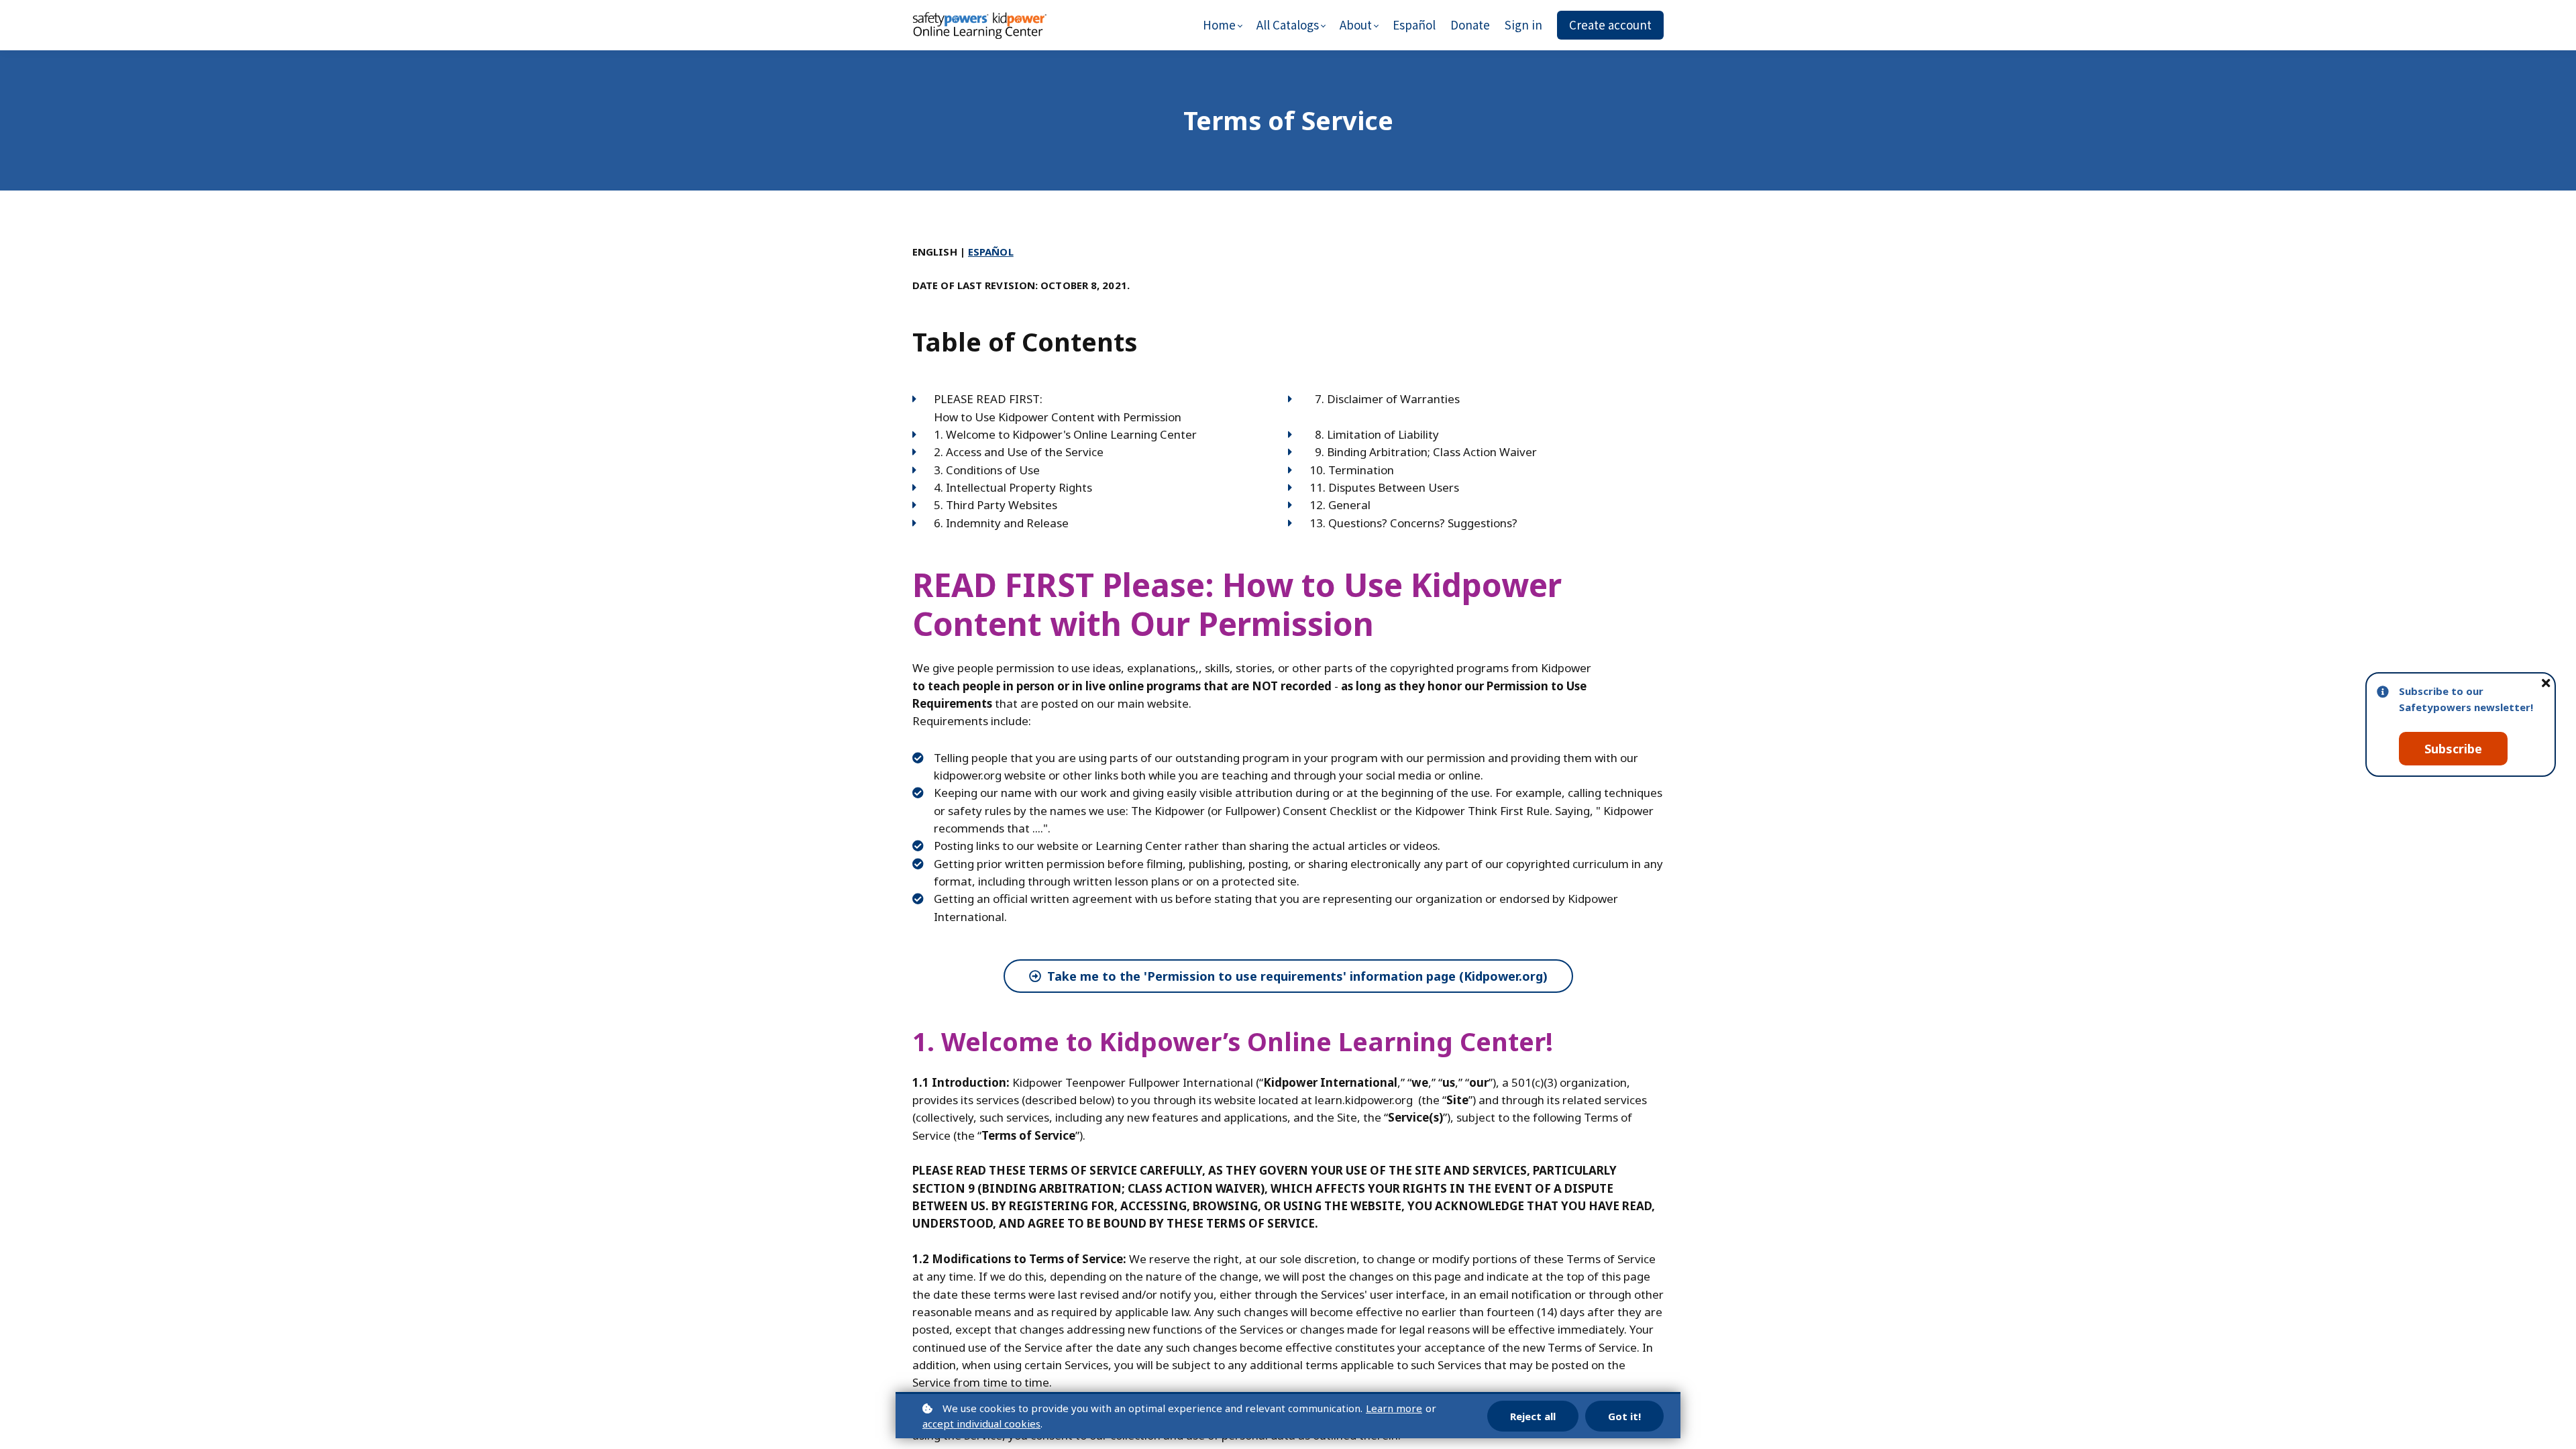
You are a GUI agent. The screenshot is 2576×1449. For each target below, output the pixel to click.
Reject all (1533, 1416)
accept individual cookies (981, 1424)
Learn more (1394, 1408)
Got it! (1624, 1416)
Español (991, 252)
